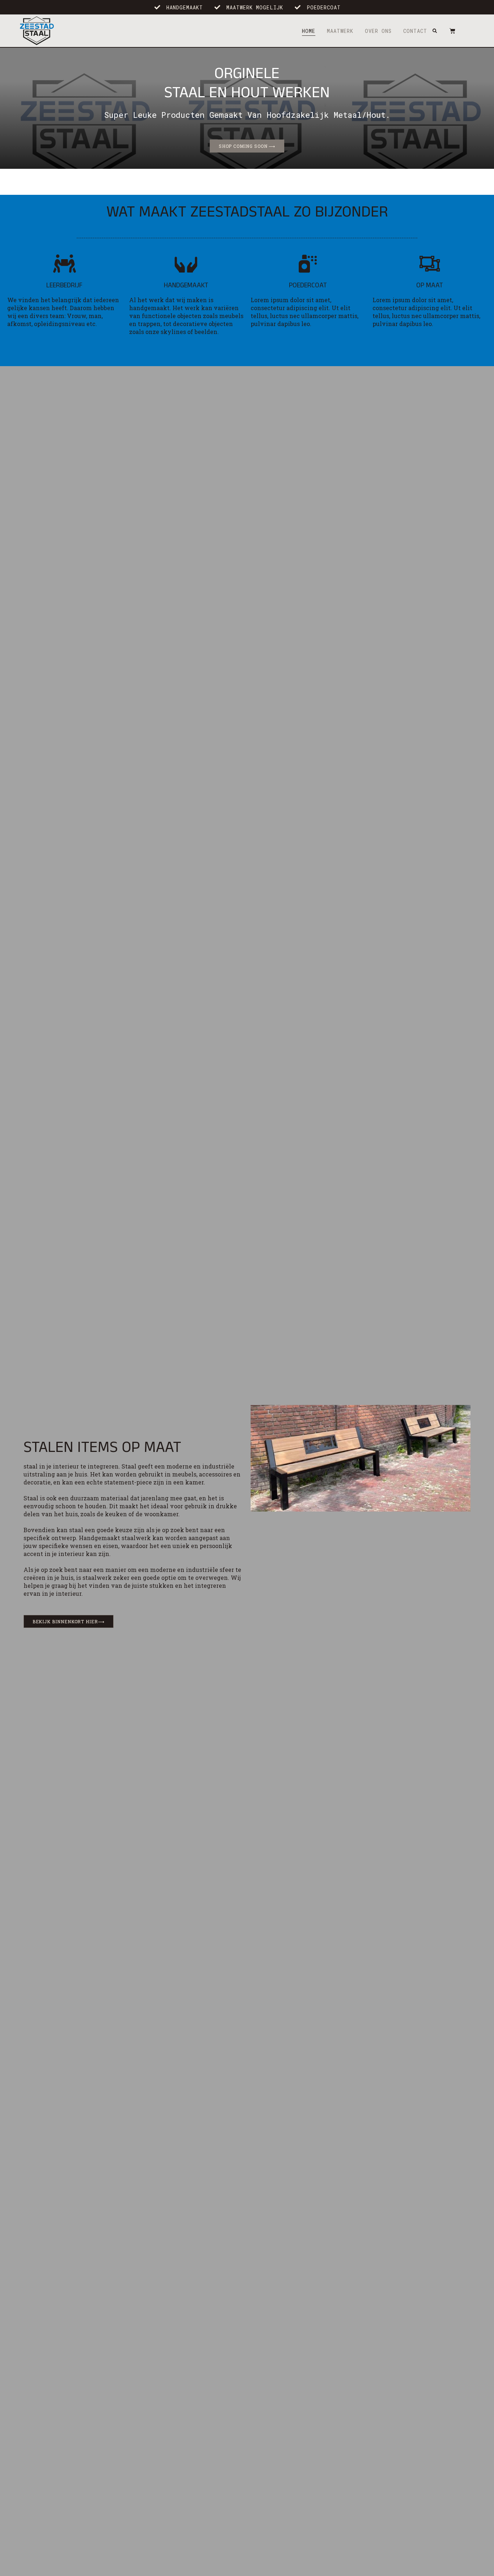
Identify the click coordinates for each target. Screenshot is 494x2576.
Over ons (378, 31)
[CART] (449, 31)
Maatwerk (340, 31)
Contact (415, 31)
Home (309, 31)
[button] (435, 31)
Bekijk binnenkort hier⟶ (69, 1621)
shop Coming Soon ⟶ (247, 146)
